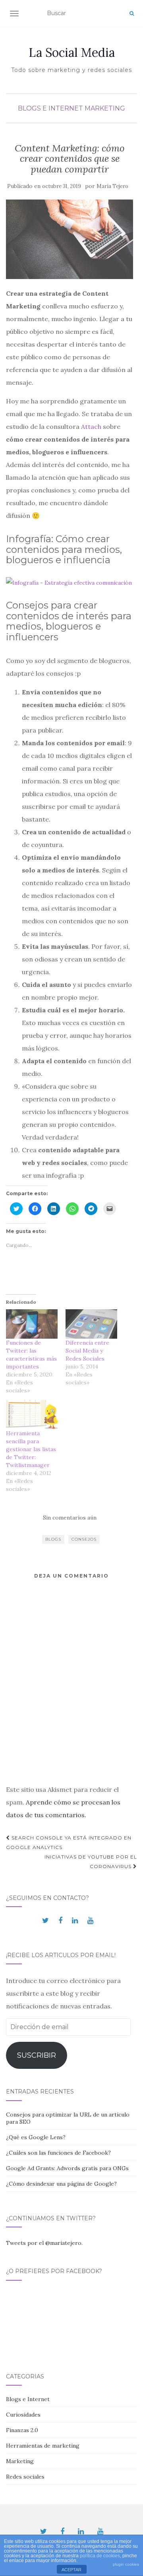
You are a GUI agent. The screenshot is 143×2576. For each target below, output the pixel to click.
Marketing (105, 108)
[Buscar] (132, 14)
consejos (84, 1539)
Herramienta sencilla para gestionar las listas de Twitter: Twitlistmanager (31, 1449)
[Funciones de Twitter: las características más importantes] (32, 1324)
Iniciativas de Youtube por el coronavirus (91, 1862)
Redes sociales (25, 2477)
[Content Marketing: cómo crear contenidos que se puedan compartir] (70, 239)
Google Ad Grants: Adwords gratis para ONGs (67, 2168)
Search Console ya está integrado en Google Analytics (69, 1842)
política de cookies (100, 2556)
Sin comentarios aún (70, 1518)
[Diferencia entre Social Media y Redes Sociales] (91, 1324)
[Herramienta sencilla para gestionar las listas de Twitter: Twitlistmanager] (32, 1415)
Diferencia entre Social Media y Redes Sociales (87, 1351)
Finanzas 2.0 (22, 2430)
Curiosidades (23, 2415)
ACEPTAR (71, 2570)
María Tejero (112, 186)
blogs (53, 1539)
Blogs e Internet (50, 108)
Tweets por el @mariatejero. (44, 2243)
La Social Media (72, 52)
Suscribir (37, 2055)
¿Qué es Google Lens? (36, 2137)
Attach (91, 426)
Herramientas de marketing (43, 2446)
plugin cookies (126, 2564)
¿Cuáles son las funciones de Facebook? (58, 2153)
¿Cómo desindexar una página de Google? (61, 2184)
